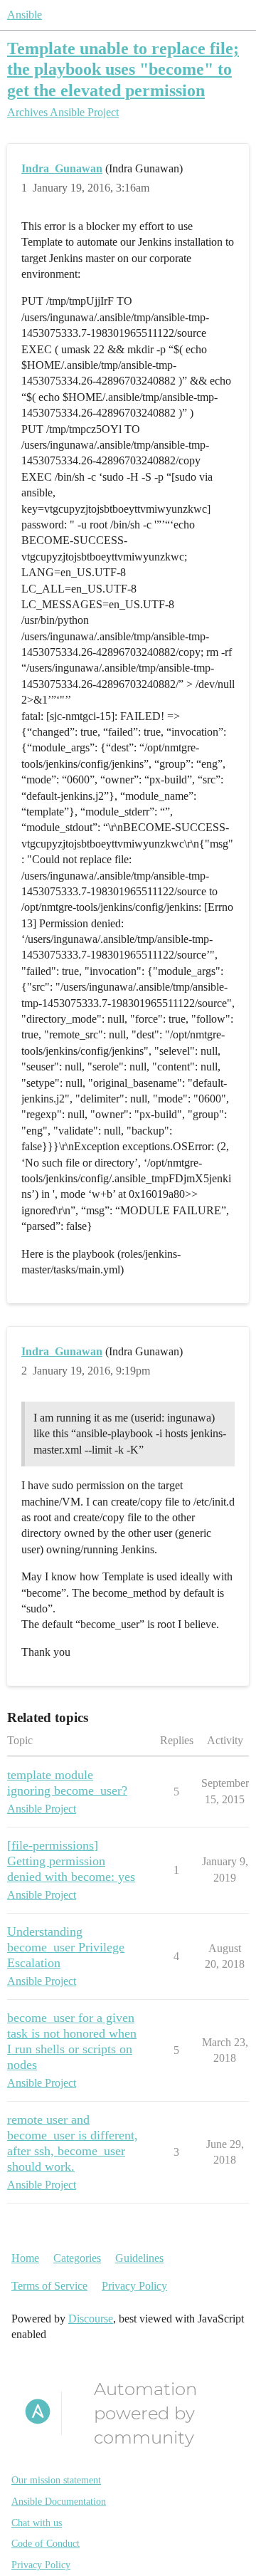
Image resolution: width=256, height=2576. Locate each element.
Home (25, 2258)
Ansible (25, 15)
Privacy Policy (134, 2286)
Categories (77, 2258)
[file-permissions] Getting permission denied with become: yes (71, 1861)
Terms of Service (49, 2286)
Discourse (91, 2319)
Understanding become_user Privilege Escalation (66, 1947)
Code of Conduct (46, 2544)
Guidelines (139, 2258)
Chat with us (37, 2523)
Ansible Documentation (59, 2502)
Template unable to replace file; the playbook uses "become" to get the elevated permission (123, 69)
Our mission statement (56, 2480)
